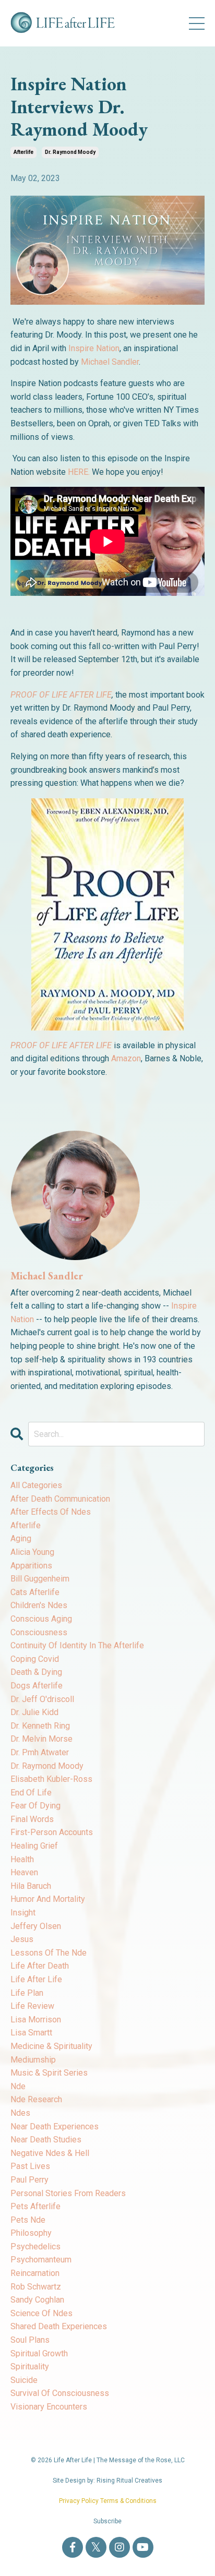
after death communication (60, 1499)
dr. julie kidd (34, 1712)
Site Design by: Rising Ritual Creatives (107, 2481)
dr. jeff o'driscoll (42, 1699)
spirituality (30, 2367)
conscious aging (41, 1619)
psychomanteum (41, 2260)
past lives (30, 2166)
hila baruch (31, 1886)
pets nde (28, 2220)
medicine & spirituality (51, 2046)
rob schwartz (36, 2287)
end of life (31, 1793)
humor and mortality (48, 1899)
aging (21, 1538)
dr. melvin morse (41, 1739)
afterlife (23, 152)
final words (32, 1819)
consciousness (39, 1632)
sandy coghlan (37, 2300)
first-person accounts (52, 1832)
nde (18, 2086)
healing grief (34, 1846)
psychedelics (35, 2246)
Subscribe (107, 2521)
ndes (20, 2113)
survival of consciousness (60, 2393)
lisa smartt (31, 2033)
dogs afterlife (37, 1686)
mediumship (33, 2060)
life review (32, 2006)
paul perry (29, 2180)
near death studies (46, 2140)
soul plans (30, 2340)
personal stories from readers (68, 2193)
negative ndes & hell (50, 2153)
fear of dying (35, 1806)
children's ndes (39, 1605)
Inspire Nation (94, 348)
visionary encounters (49, 2407)
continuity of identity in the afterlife (77, 1645)
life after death (40, 1966)
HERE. (79, 472)
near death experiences (55, 2126)
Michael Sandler (110, 362)
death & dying (36, 1672)
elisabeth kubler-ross (51, 1779)
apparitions (31, 1566)
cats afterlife (35, 1592)
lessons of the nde (49, 1953)
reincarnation (35, 2273)
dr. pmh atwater (40, 1752)
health (22, 1859)
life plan (27, 1993)
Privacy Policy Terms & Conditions (108, 2501)
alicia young (32, 1552)
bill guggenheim (40, 1579)
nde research (36, 2099)
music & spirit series (49, 2073)
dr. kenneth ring (40, 1726)
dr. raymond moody (70, 152)
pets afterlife (35, 2206)
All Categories (36, 1485)
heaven (24, 1872)
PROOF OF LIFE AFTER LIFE (61, 695)
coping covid (35, 1659)
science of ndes (41, 2313)
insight (23, 1913)
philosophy (31, 2233)
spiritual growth (39, 2353)
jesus (22, 1939)
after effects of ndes (51, 1512)
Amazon (126, 1058)
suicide (24, 2380)
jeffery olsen (36, 1926)
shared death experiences (59, 2326)
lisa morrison (36, 2020)
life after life (36, 1979)
